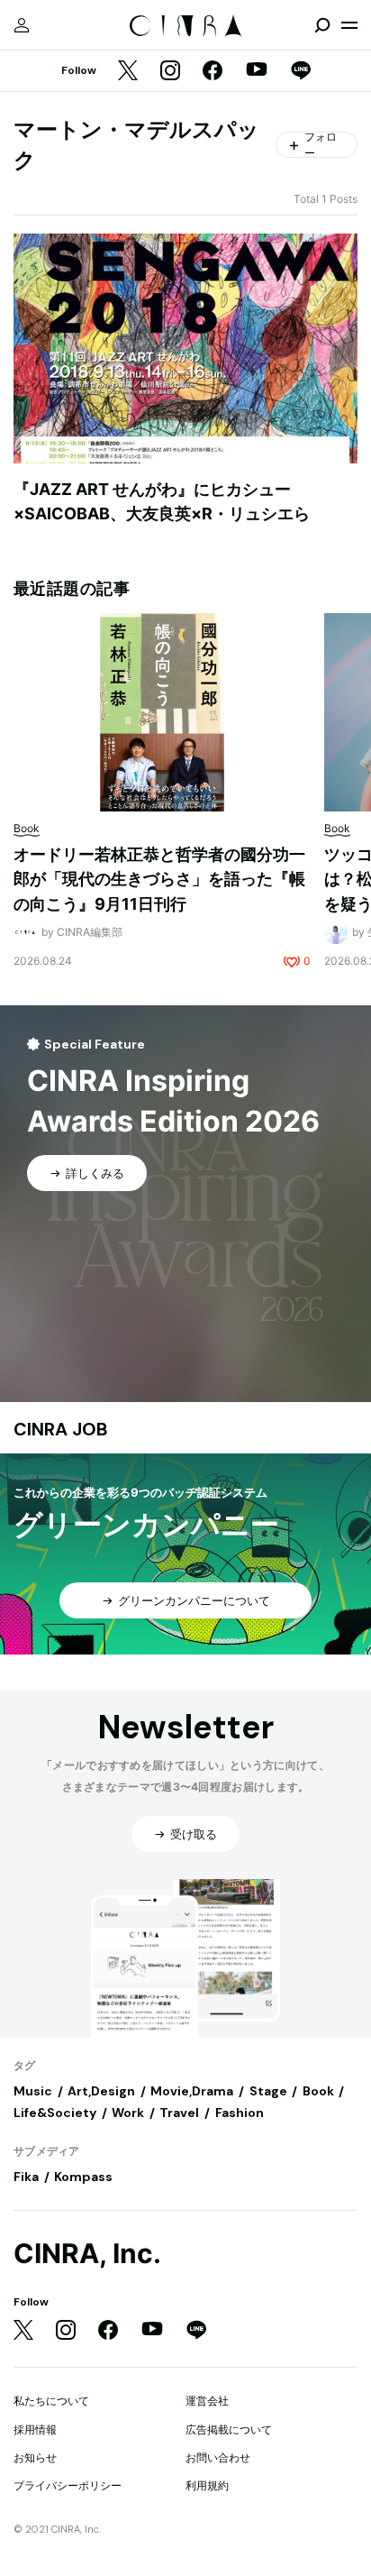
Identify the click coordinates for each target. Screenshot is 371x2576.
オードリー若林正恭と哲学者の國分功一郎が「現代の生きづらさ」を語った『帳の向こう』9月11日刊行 (159, 879)
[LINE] (301, 72)
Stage (268, 2091)
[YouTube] (257, 71)
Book (318, 2091)
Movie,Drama (192, 2091)
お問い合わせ (218, 2457)
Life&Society (55, 2113)
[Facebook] (213, 72)
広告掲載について (229, 2429)
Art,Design (101, 2091)
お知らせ (35, 2457)
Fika (26, 2177)
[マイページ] (22, 25)
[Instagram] (170, 72)
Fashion (240, 2113)
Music (33, 2091)
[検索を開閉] (322, 25)
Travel (179, 2113)
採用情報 (35, 2429)
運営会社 (207, 2401)
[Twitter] (128, 72)
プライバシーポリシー (68, 2485)
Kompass (83, 2177)
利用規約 (207, 2485)
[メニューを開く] (349, 25)
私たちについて (51, 2401)
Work (128, 2113)
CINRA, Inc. (87, 2254)
